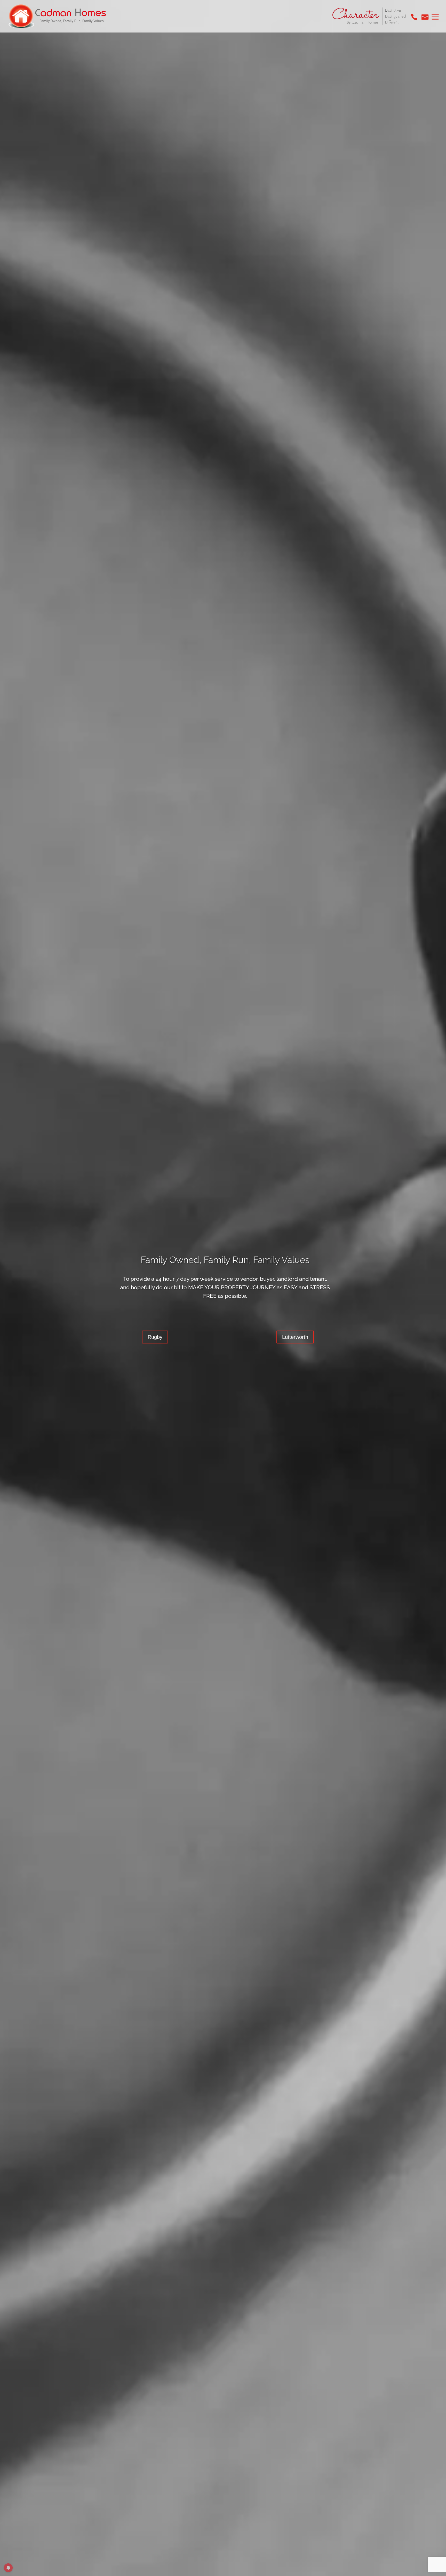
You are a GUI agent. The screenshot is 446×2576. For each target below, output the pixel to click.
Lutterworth (295, 1337)
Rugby (155, 1337)
